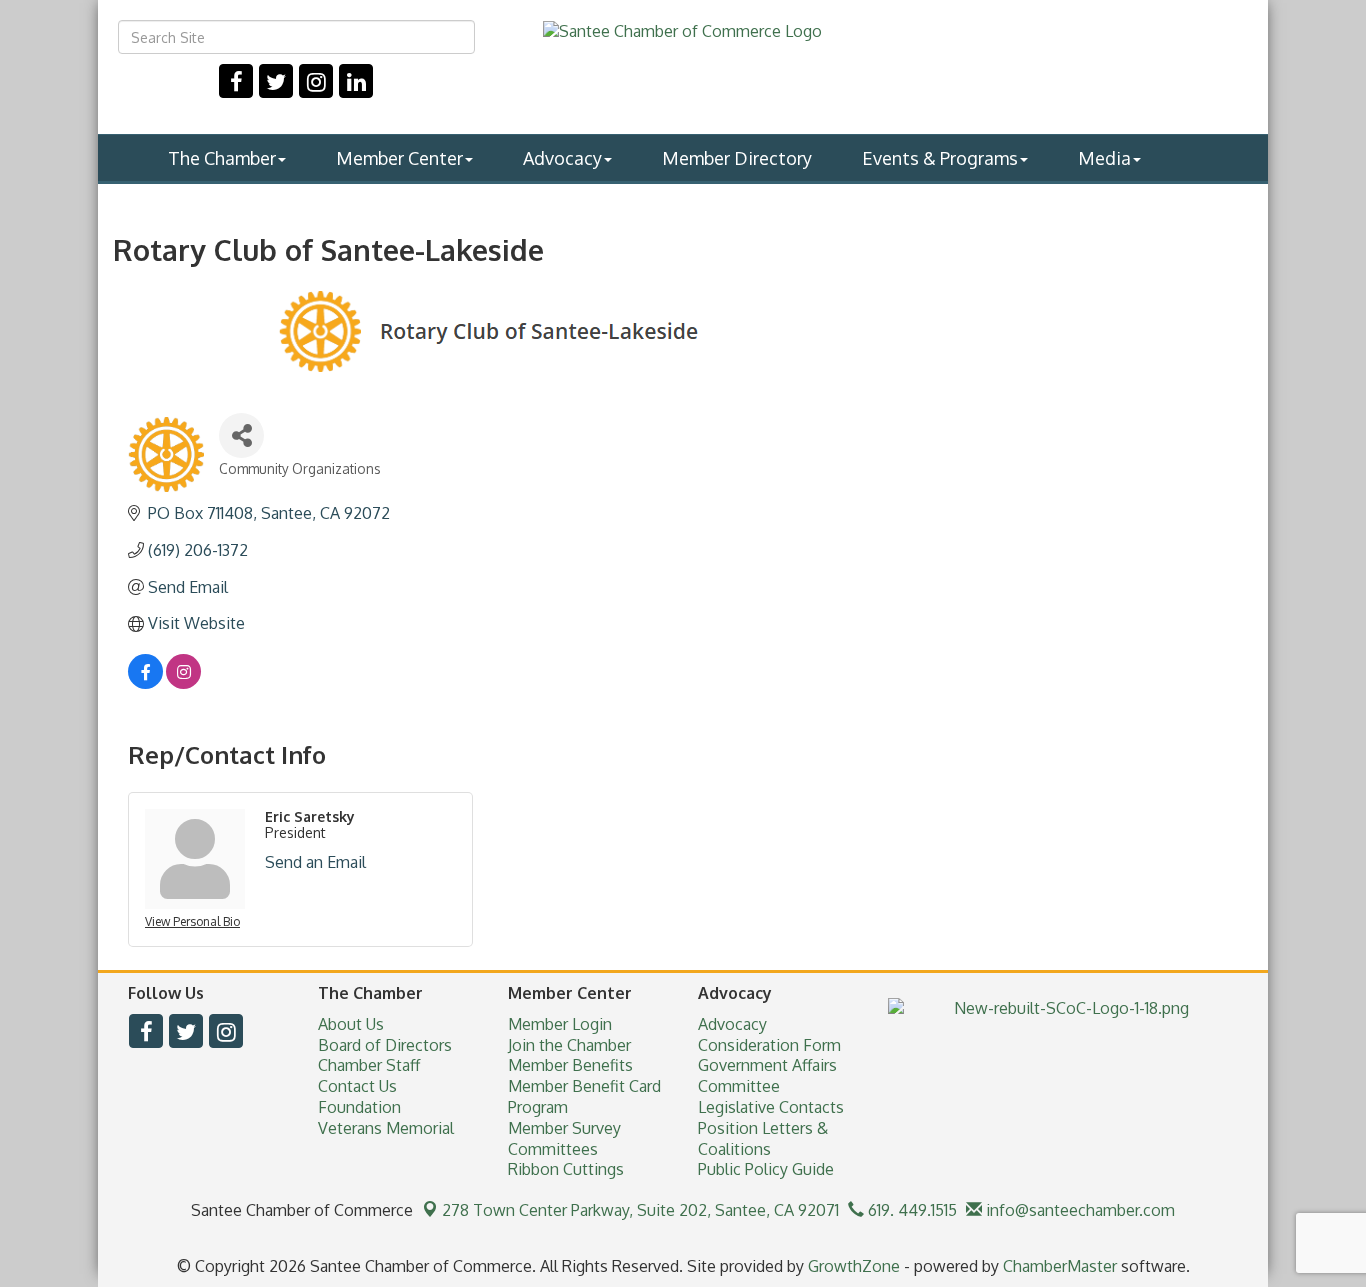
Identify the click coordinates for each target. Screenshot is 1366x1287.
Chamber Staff (369, 1065)
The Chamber (222, 158)
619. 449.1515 (910, 1210)
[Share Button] (241, 435)
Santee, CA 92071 (640, 1210)
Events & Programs (940, 158)
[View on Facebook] (145, 683)
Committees (553, 1149)
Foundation (359, 1107)
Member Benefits (570, 1065)
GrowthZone (854, 1266)
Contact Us (357, 1086)
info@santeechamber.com (1078, 1210)
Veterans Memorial (386, 1128)
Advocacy (562, 158)
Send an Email (315, 862)
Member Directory (737, 158)
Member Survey (564, 1128)
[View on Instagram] (183, 683)
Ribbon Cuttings (566, 1169)
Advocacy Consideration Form (769, 1034)
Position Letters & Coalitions (763, 1138)
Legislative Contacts (771, 1107)
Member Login (560, 1024)
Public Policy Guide (766, 1169)
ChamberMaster (1060, 1266)
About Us (351, 1024)
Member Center (399, 158)
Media (1104, 158)
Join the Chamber (569, 1045)
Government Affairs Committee (767, 1075)
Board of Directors (385, 1045)
